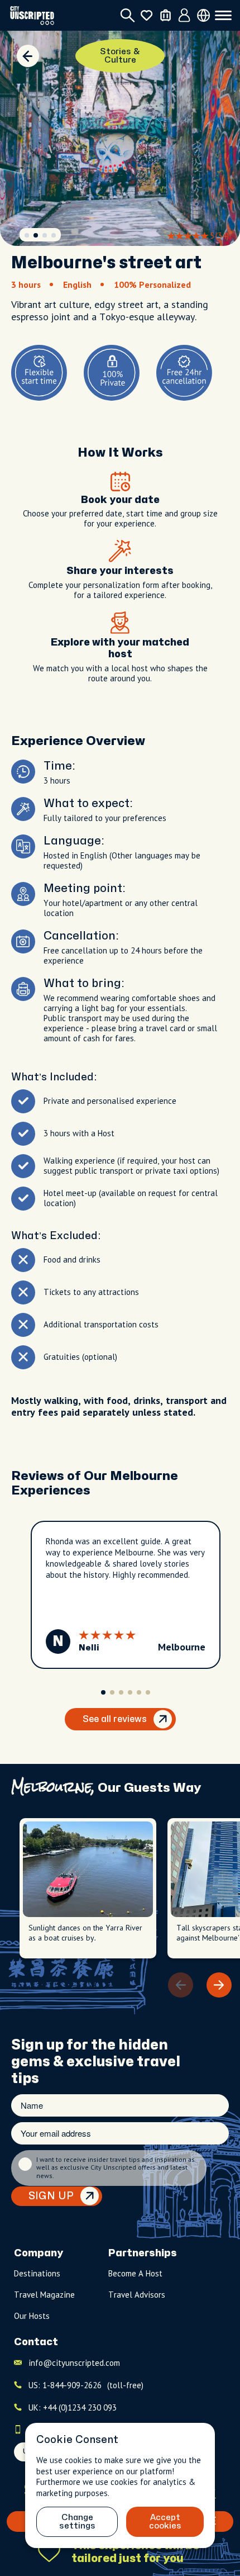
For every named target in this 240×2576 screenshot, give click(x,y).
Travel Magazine (44, 2295)
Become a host (135, 2273)
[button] (27, 235)
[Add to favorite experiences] (49, 2552)
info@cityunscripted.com (74, 2363)
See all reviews (115, 1719)
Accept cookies (165, 2522)
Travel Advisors (137, 2295)
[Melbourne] (28, 56)
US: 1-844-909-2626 (86, 2385)
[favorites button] (147, 15)
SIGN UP (51, 2196)
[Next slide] (219, 1985)
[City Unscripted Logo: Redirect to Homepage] (32, 15)
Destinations (37, 2273)
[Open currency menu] (203, 15)
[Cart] (165, 15)
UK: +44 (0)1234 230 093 (73, 2407)
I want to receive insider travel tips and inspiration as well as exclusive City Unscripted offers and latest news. (116, 2168)
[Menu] (223, 16)
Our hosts (32, 2316)
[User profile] (184, 16)
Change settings (77, 2522)
